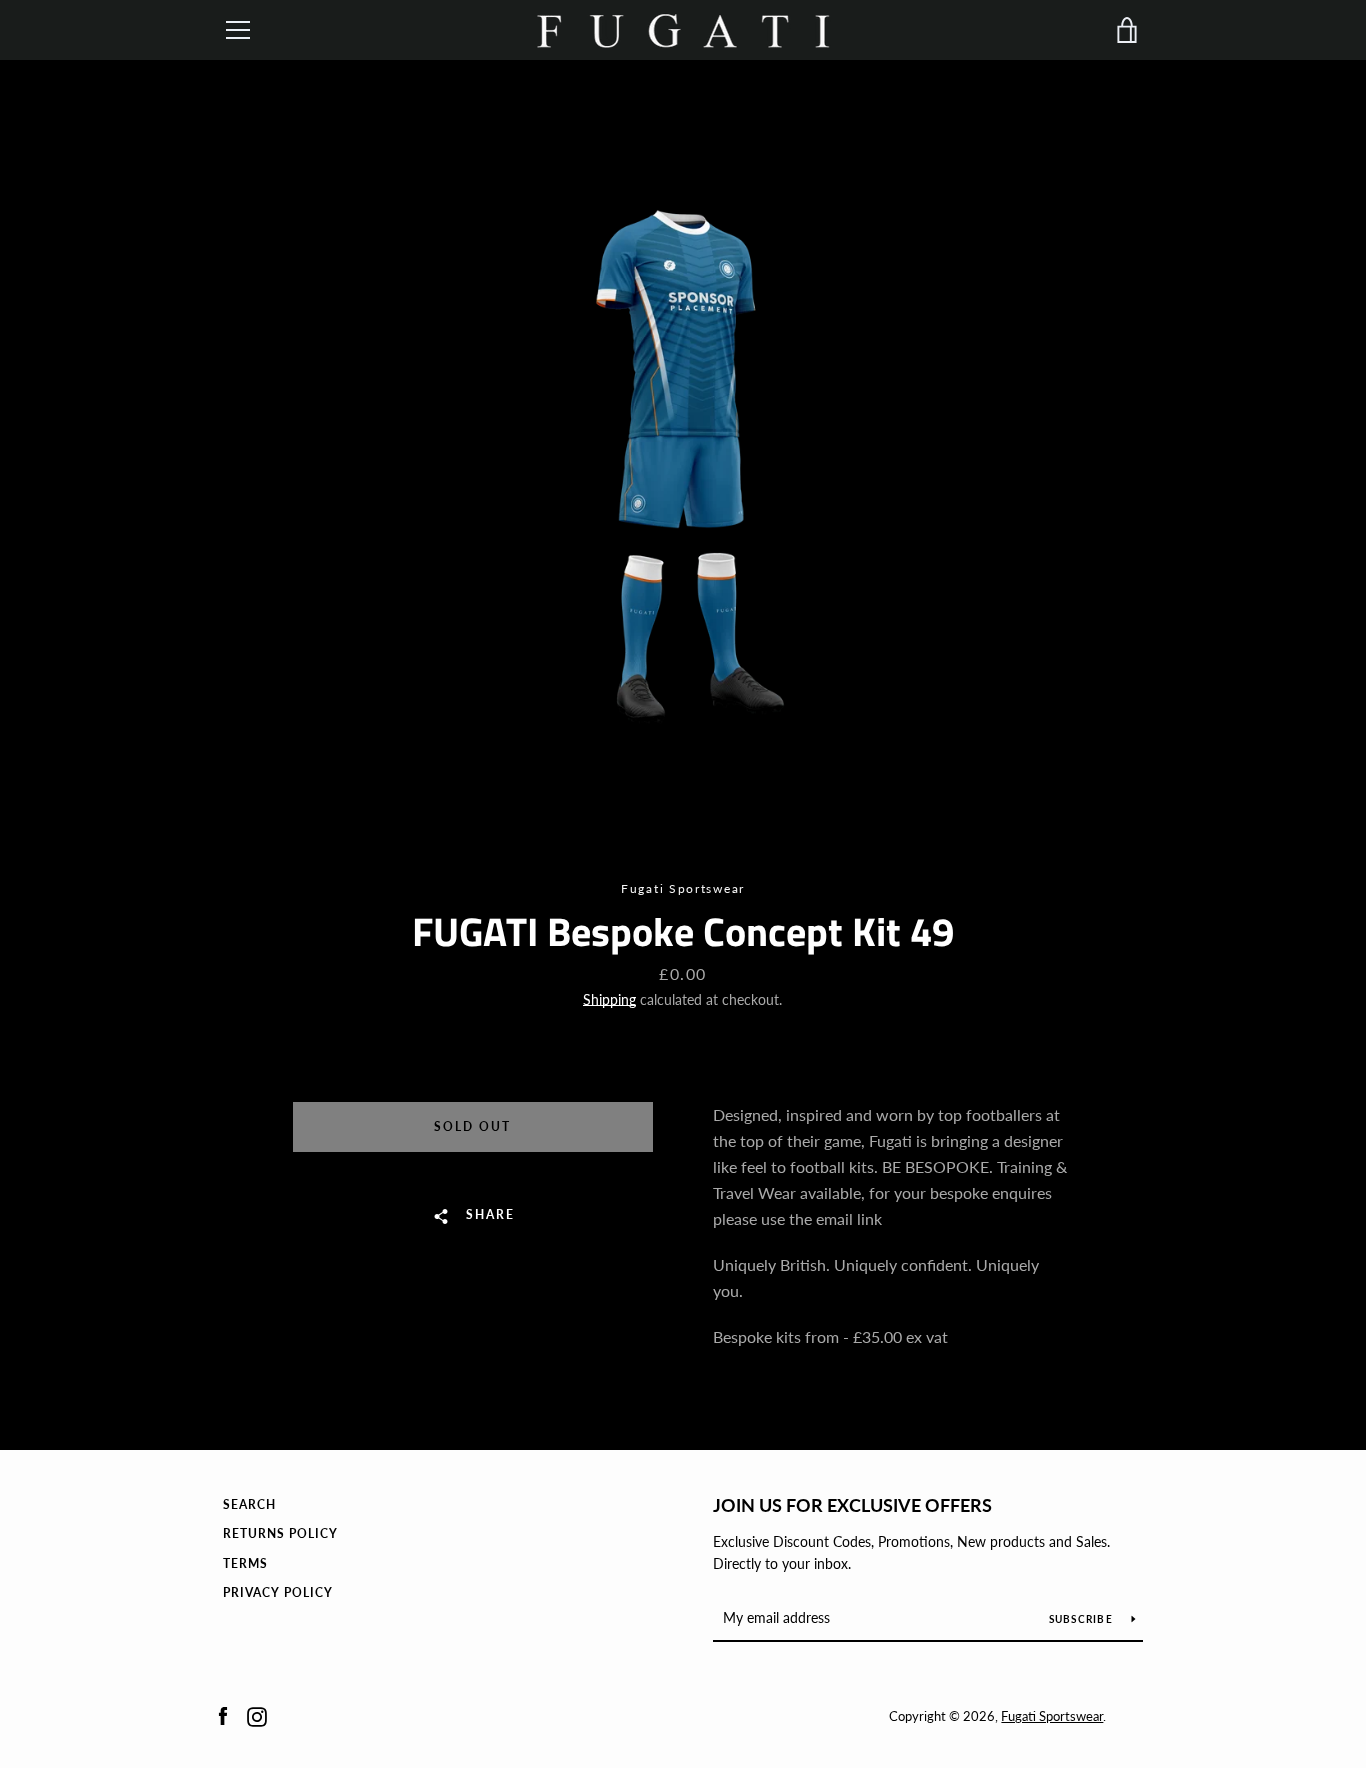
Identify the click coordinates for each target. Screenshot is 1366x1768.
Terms (245, 1563)
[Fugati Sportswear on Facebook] (223, 1714)
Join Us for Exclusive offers (852, 1505)
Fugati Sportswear (1052, 1716)
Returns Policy (280, 1533)
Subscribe (1083, 1619)
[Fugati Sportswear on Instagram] (257, 1714)
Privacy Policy (278, 1592)
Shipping (609, 999)
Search (249, 1504)
